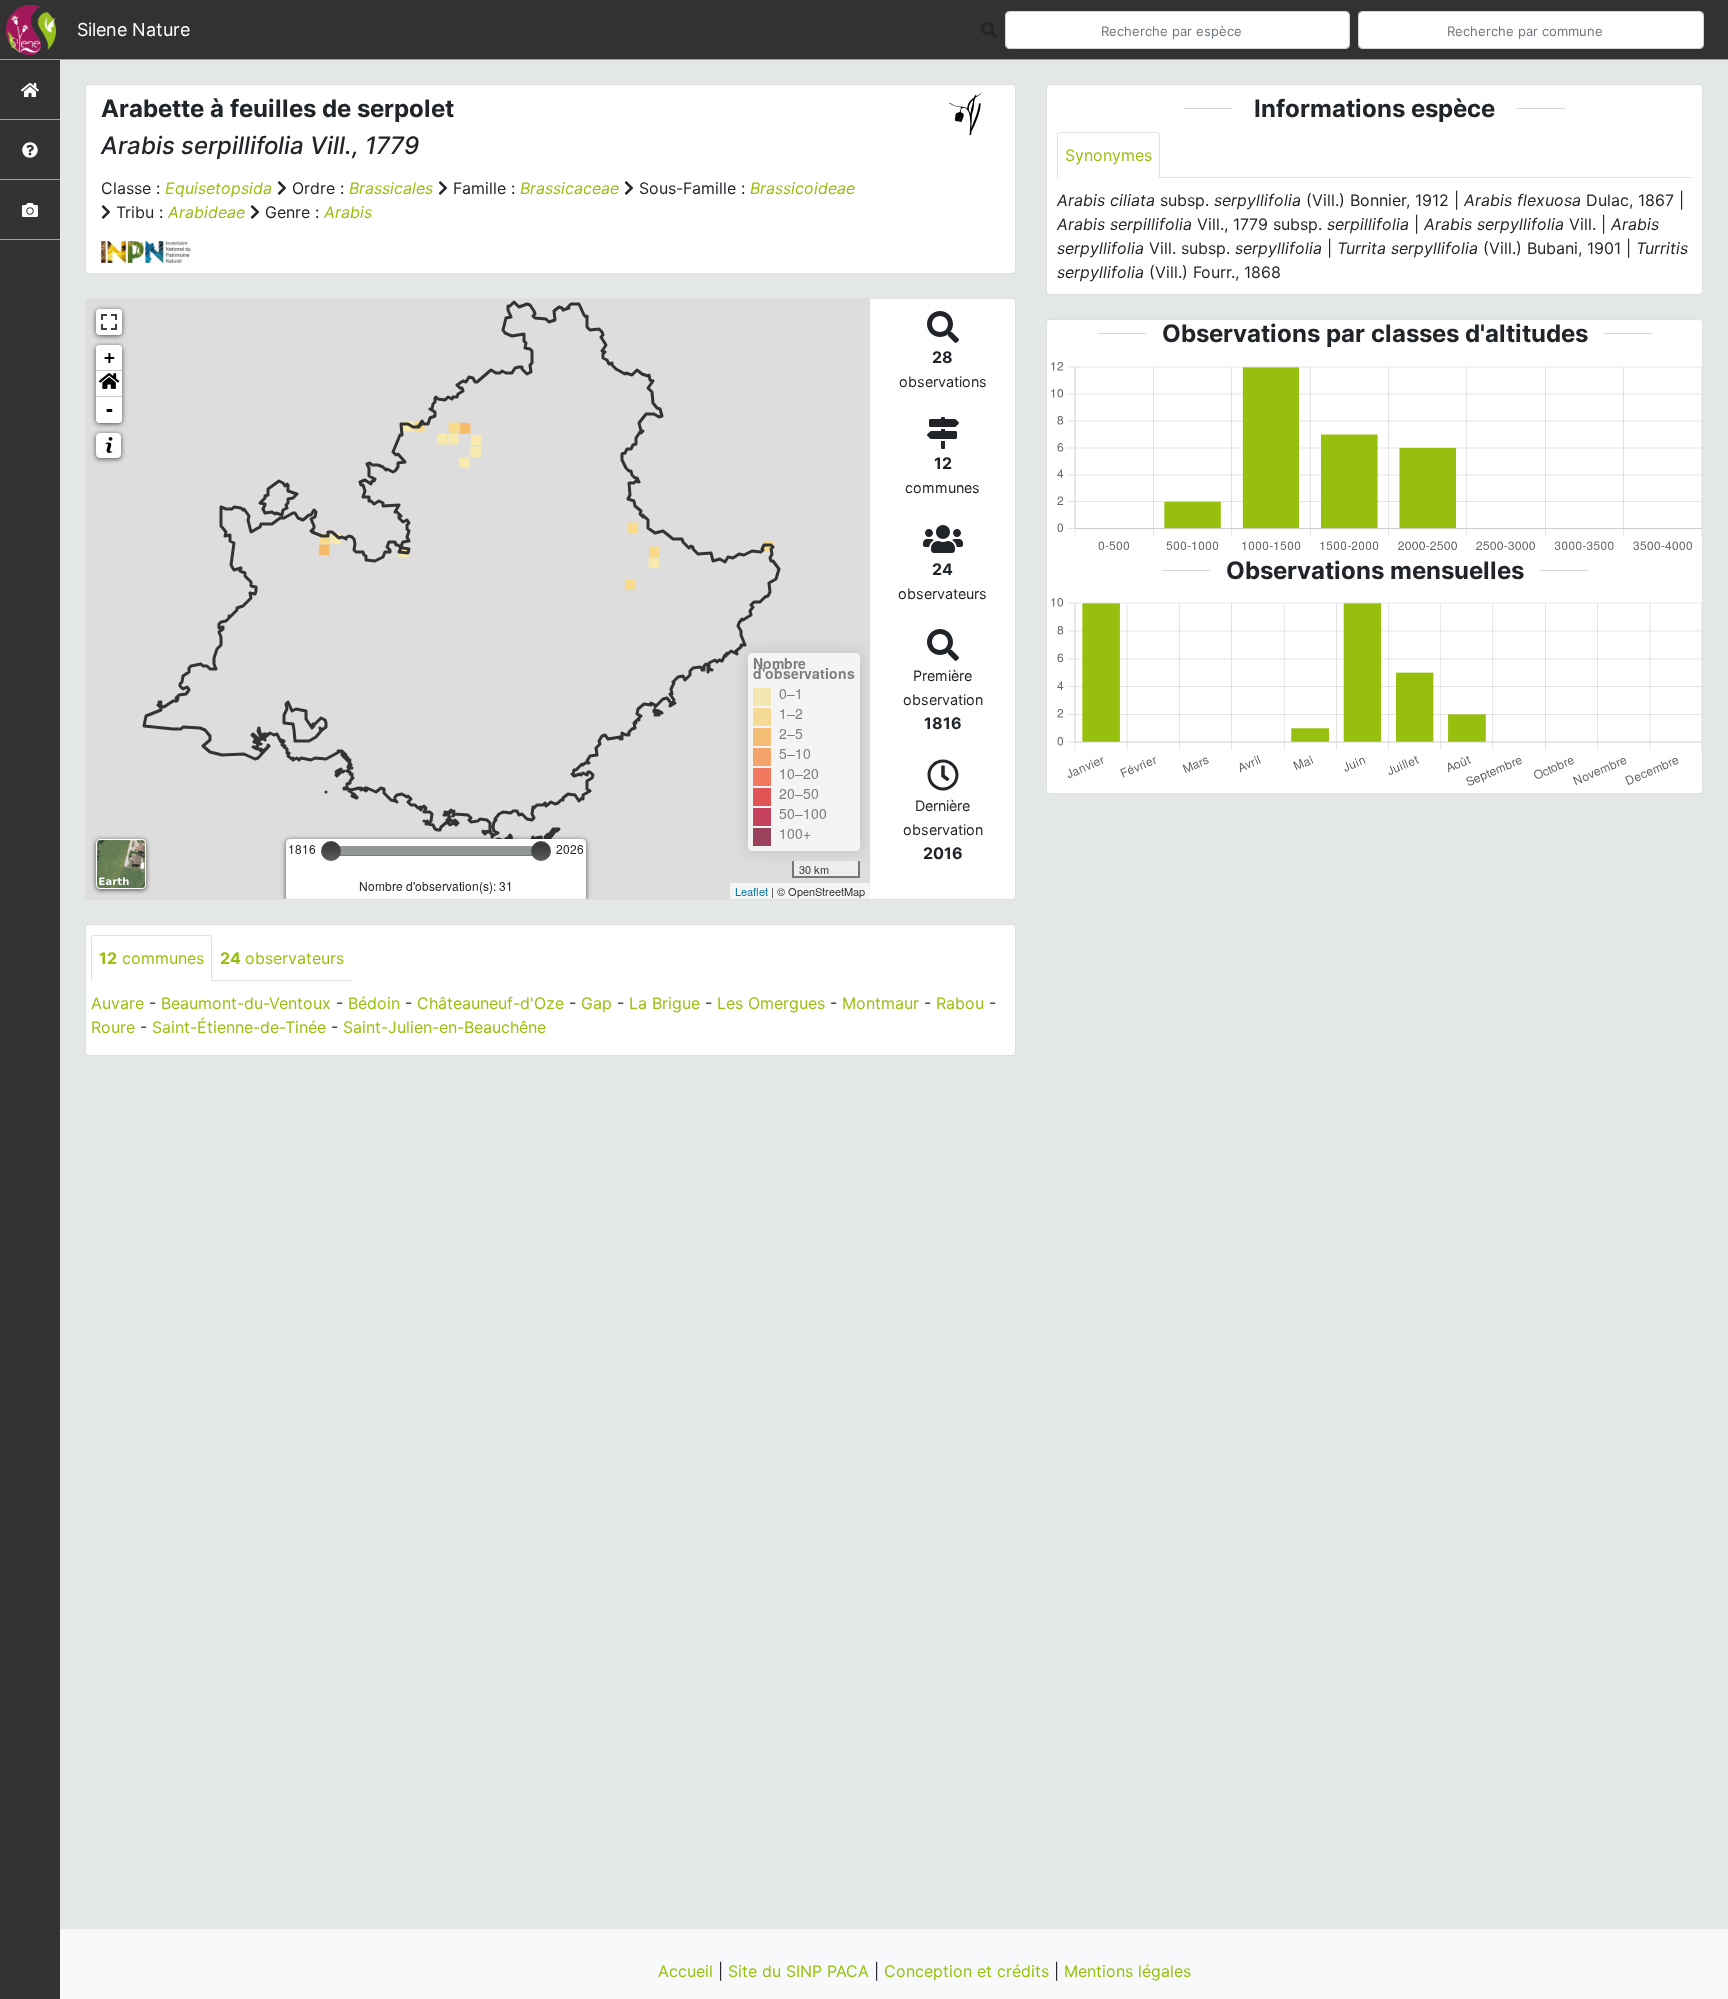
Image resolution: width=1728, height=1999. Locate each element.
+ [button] (109, 357)
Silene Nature (133, 29)
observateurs (282, 958)
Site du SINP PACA (801, 1971)
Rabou (960, 1003)
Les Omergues (771, 1003)
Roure (113, 1027)
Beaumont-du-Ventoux (246, 1003)
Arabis (348, 212)
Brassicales (391, 188)
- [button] (109, 409)
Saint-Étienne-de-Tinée (239, 1027)
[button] (109, 384)
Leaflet (751, 891)
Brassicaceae (569, 188)
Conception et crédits (969, 1971)
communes (151, 958)
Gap (596, 1003)
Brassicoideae (802, 188)
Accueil (688, 1971)
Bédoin (374, 1003)
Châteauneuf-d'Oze (490, 1003)
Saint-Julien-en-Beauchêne (444, 1027)
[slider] (331, 851)
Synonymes (1108, 155)
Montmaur (880, 1003)
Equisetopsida (218, 188)
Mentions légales (1127, 1971)
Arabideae (206, 212)
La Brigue (664, 1003)
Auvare (117, 1003)
